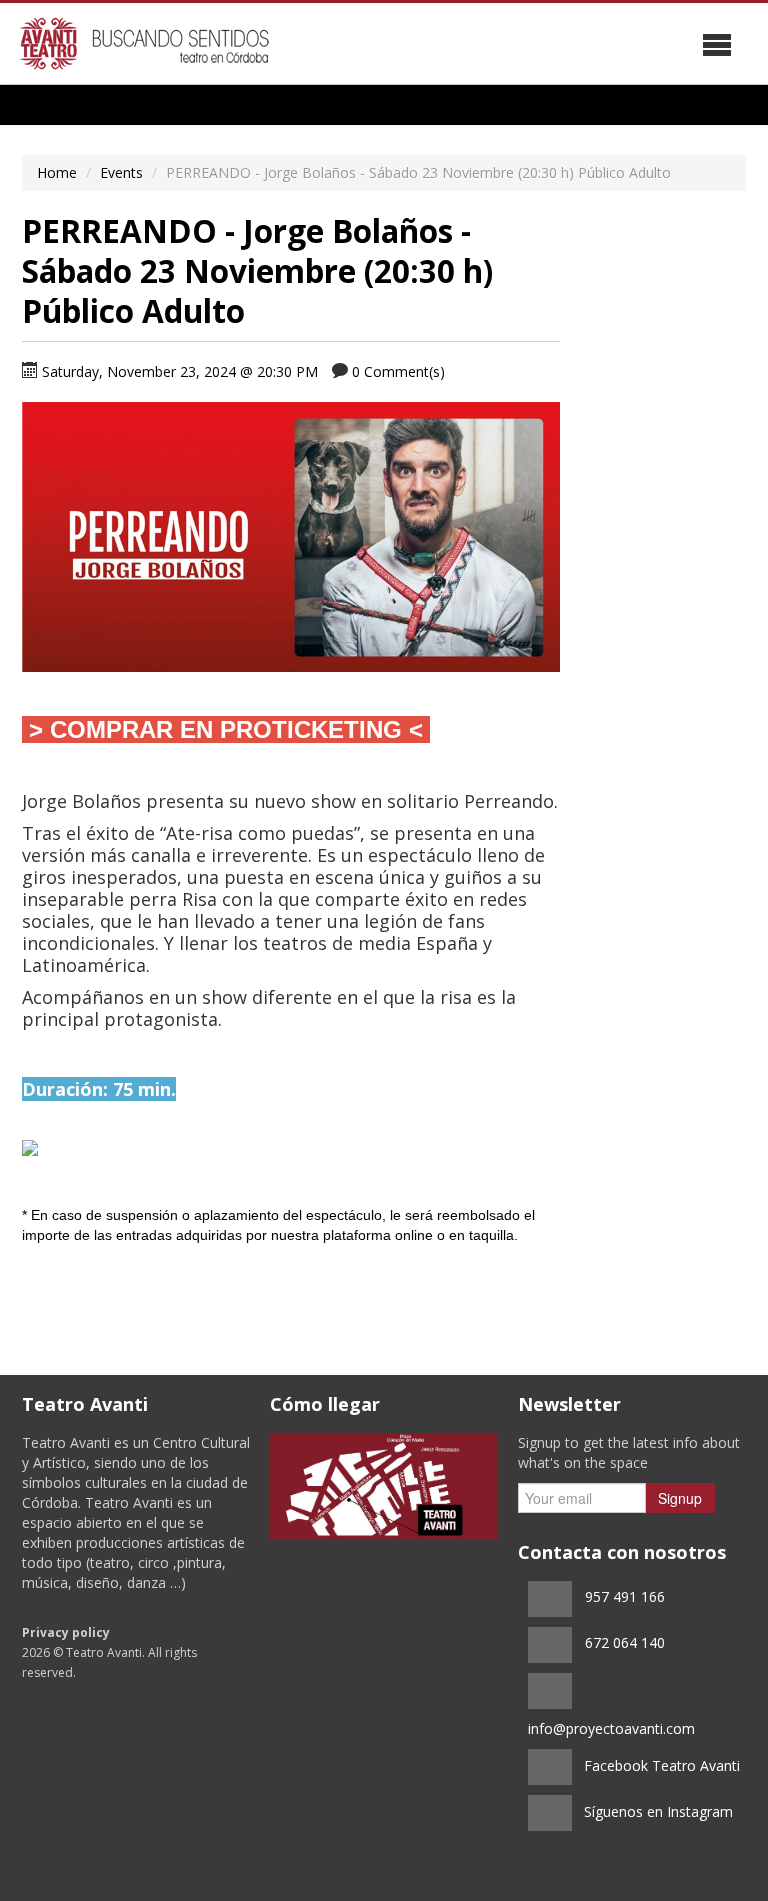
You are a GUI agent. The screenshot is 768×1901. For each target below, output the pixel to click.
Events (121, 172)
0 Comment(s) (398, 371)
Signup (680, 1498)
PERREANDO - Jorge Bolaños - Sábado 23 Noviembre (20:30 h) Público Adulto (257, 270)
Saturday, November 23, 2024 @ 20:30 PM (180, 371)
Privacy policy (66, 1632)
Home (57, 172)
